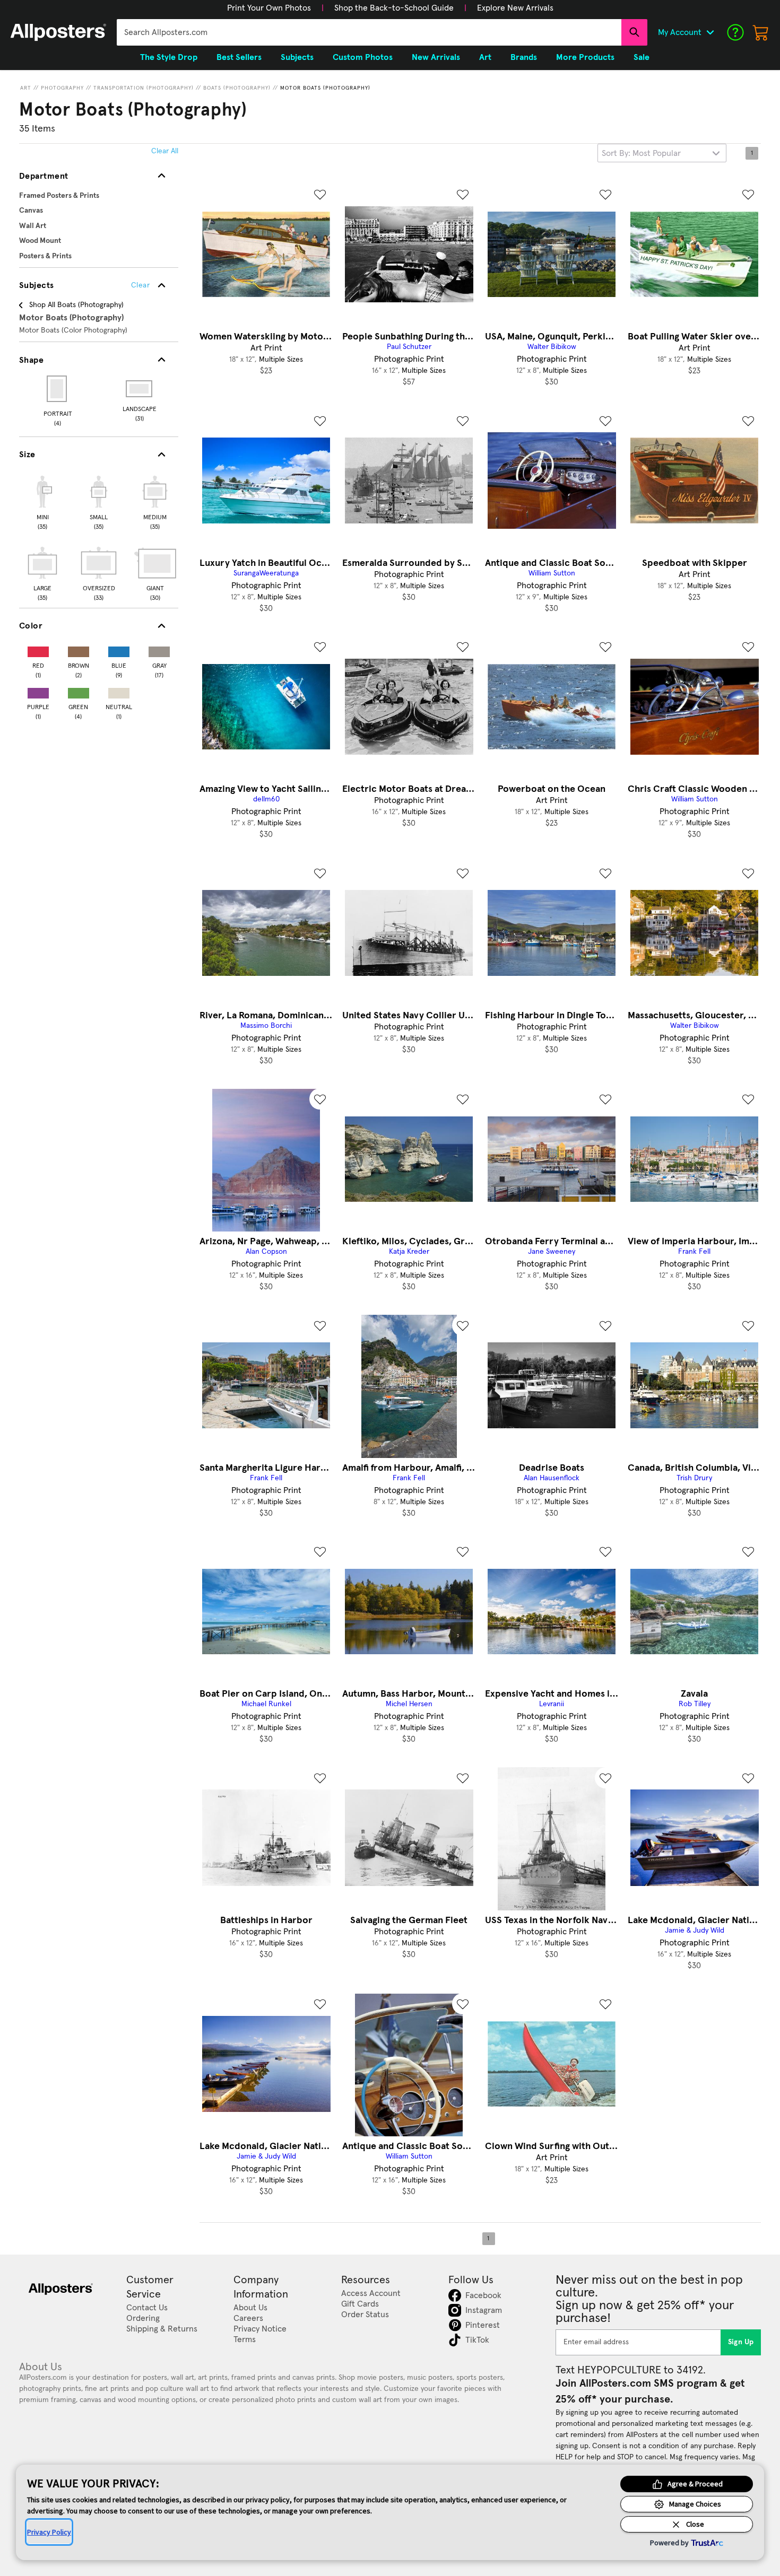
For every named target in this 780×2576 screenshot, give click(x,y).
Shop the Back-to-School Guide (394, 8)
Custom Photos (363, 57)
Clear (140, 285)
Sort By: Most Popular (641, 153)
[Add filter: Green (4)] (79, 691)
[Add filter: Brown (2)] (79, 649)
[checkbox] (42, 501)
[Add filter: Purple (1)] (38, 691)
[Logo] (58, 32)
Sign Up (741, 2342)
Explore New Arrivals (515, 8)
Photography (62, 88)
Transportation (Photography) (144, 88)
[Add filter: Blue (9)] (119, 649)
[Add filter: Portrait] (58, 389)
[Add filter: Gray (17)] (159, 649)
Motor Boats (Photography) (325, 88)
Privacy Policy (49, 2532)
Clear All (165, 151)
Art (26, 88)
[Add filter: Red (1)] (38, 649)
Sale (642, 57)
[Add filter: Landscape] (140, 389)
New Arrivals (436, 57)
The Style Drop (169, 57)
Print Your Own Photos (269, 8)
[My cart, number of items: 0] (761, 32)
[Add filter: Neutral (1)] (119, 691)
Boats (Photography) (237, 88)
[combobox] (369, 32)
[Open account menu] (710, 32)
